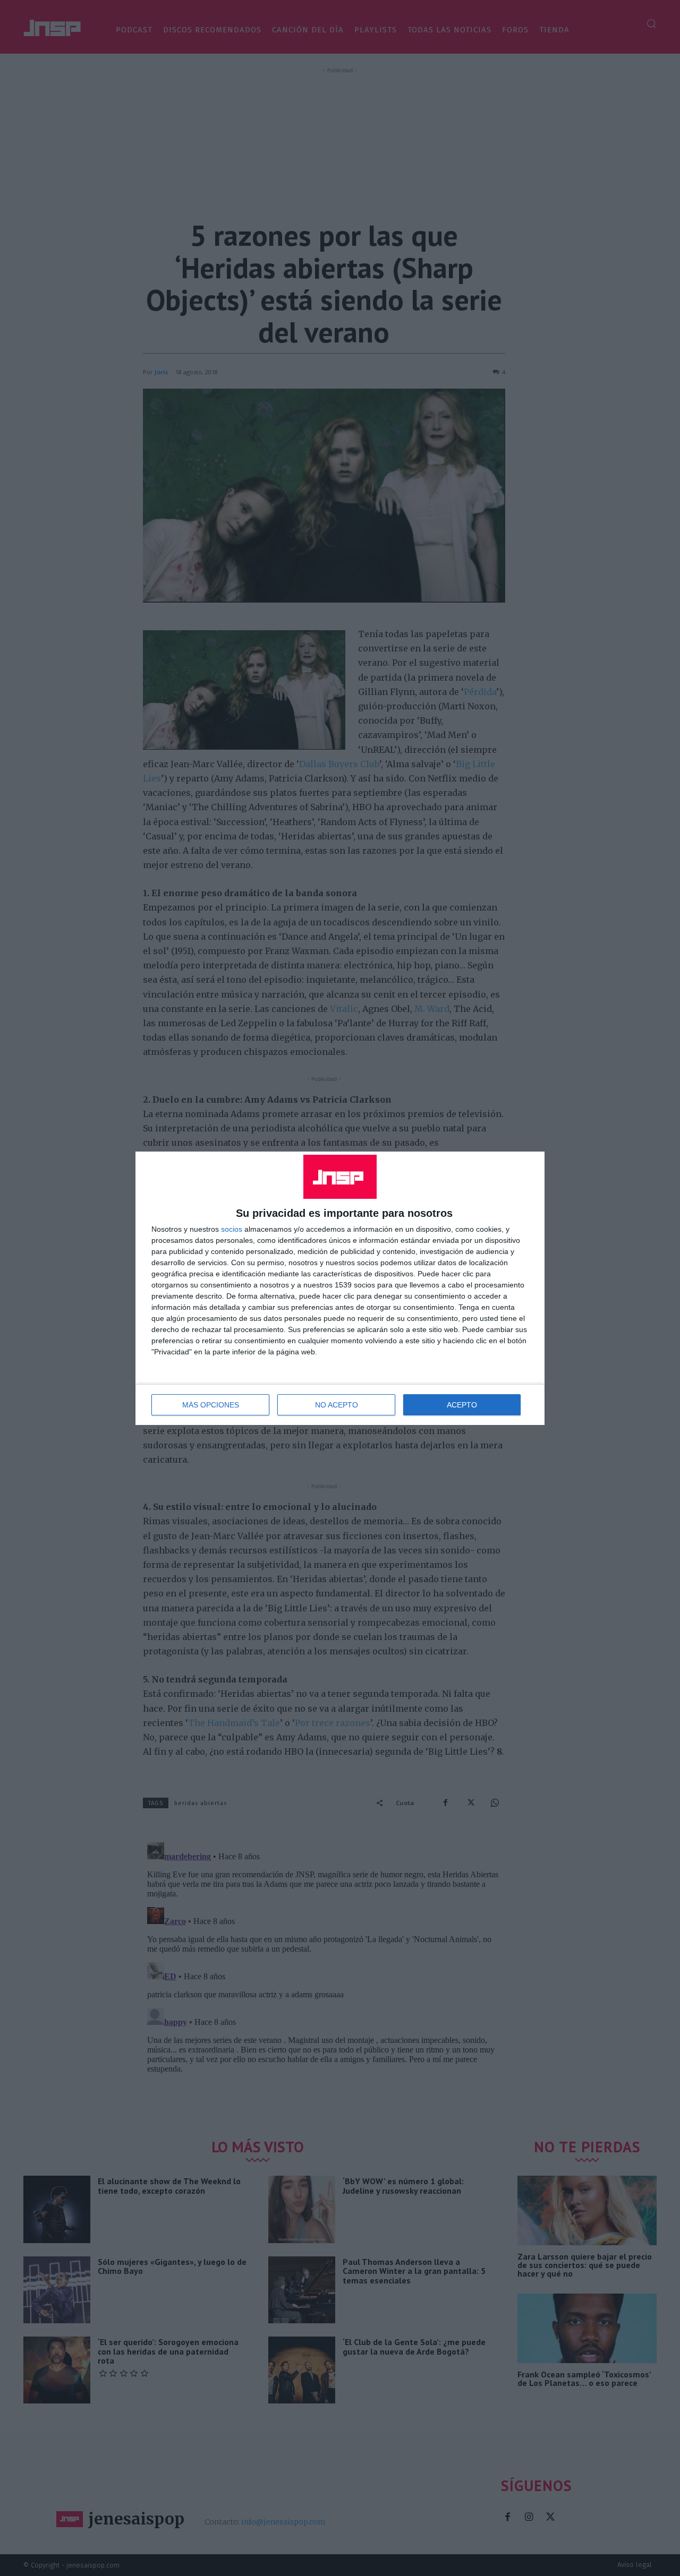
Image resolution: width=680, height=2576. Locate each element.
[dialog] (340, 1288)
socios (232, 1229)
